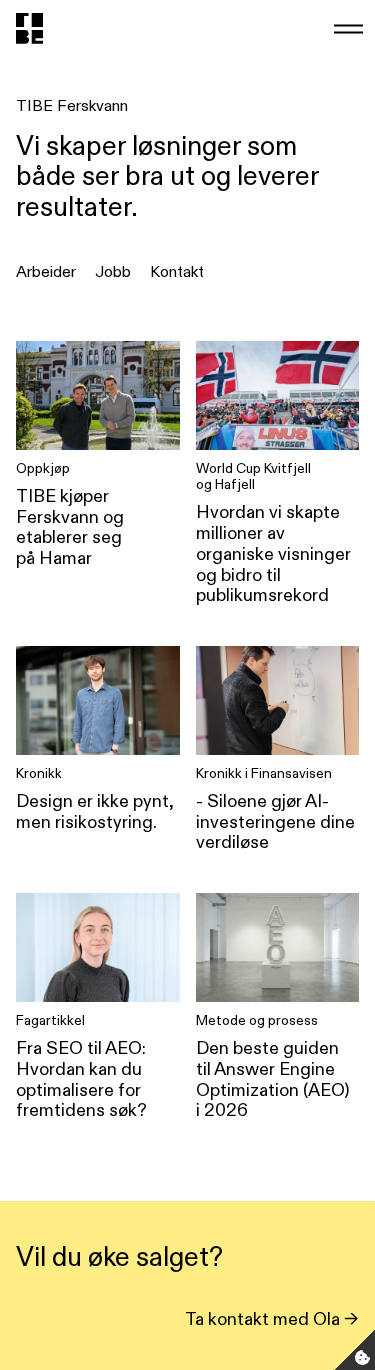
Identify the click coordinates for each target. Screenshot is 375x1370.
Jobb (113, 271)
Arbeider (46, 271)
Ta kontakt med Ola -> (272, 1319)
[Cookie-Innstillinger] (355, 1350)
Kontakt (177, 271)
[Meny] (346, 28)
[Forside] (29, 28)
